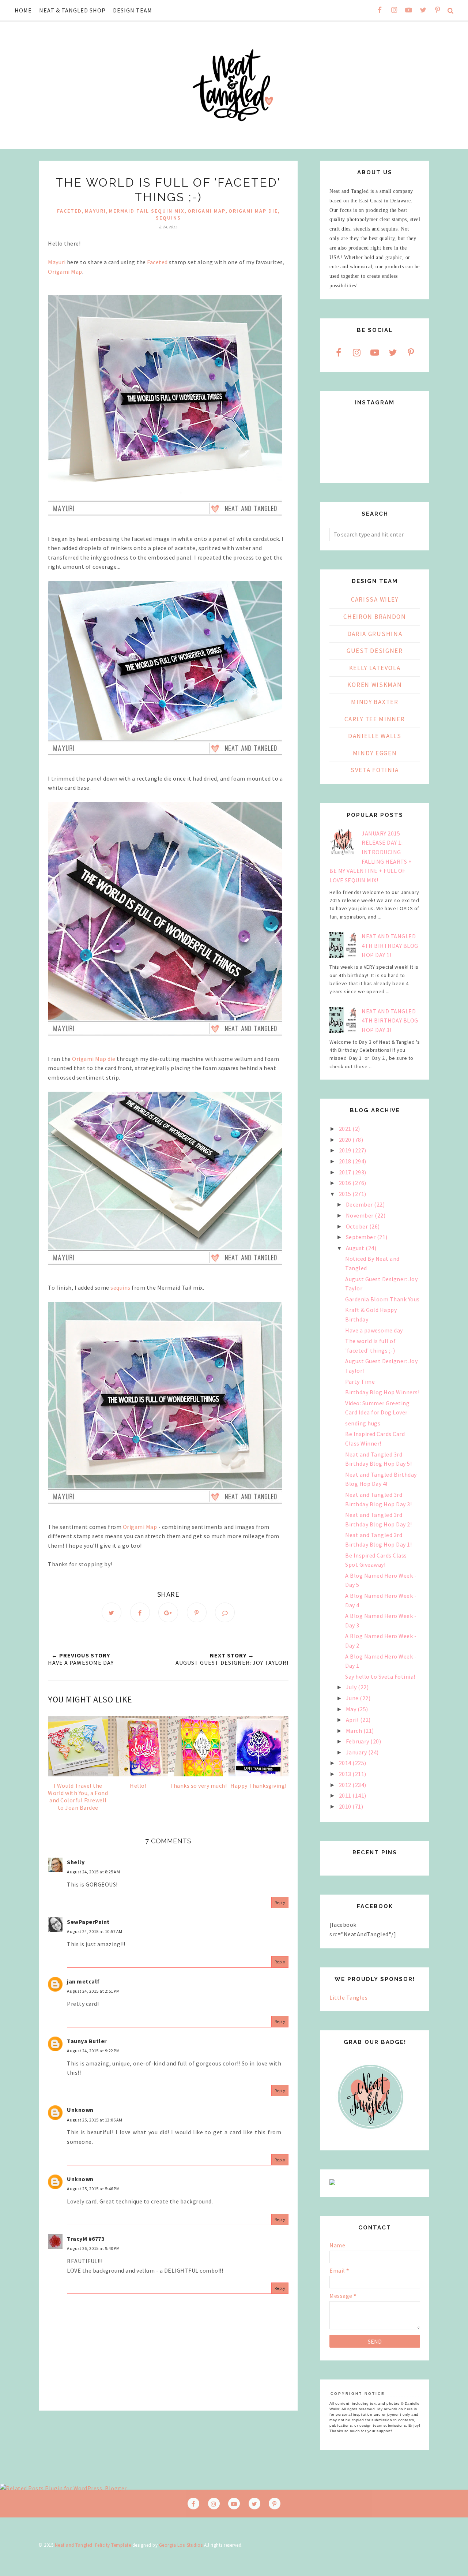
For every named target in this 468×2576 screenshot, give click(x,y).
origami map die (253, 211)
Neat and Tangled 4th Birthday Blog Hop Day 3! (390, 1020)
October (358, 1226)
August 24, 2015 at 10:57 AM (95, 1931)
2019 (346, 1150)
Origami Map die (94, 1059)
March (355, 1731)
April (353, 1720)
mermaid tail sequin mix (147, 211)
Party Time (360, 1382)
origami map (207, 211)
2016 (346, 1183)
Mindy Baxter (375, 702)
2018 (346, 1161)
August (356, 1248)
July (352, 1687)
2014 (346, 1763)
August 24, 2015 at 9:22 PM (93, 2051)
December (360, 1204)
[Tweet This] (112, 1612)
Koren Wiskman (375, 685)
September (361, 1237)
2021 (346, 1129)
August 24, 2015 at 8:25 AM (93, 1872)
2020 (346, 1140)
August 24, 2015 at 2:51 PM (93, 1991)
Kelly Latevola (375, 668)
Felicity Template (113, 2545)
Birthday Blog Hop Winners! (382, 1392)
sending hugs (363, 1423)
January (357, 1752)
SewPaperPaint (88, 1922)
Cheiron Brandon (375, 617)
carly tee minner (375, 719)
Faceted (157, 262)
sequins (168, 218)
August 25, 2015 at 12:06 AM (95, 2120)
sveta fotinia (375, 770)
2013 (346, 1774)
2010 (346, 1806)
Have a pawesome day (374, 1330)
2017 (346, 1172)
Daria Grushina (375, 634)
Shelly (76, 1862)
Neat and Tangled (74, 2545)
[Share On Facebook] (140, 1612)
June (353, 1698)
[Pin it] (197, 1612)
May (352, 1709)
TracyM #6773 (86, 2239)
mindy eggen (375, 753)
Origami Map (65, 272)
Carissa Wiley (375, 599)
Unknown (80, 2110)
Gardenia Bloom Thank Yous (382, 1299)
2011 (346, 1795)
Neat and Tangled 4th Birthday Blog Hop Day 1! (390, 945)
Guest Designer (375, 651)
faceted (69, 211)
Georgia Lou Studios (181, 2545)
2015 (346, 1194)
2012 (346, 1785)
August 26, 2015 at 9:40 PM (93, 2248)
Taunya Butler (87, 2041)
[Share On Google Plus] (168, 1612)
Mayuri (57, 262)
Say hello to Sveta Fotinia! (380, 1676)
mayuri (95, 211)
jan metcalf (83, 1981)
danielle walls (375, 736)
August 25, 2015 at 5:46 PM (93, 2189)
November (361, 1215)
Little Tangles (348, 1997)
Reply (280, 1902)
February (358, 1741)
